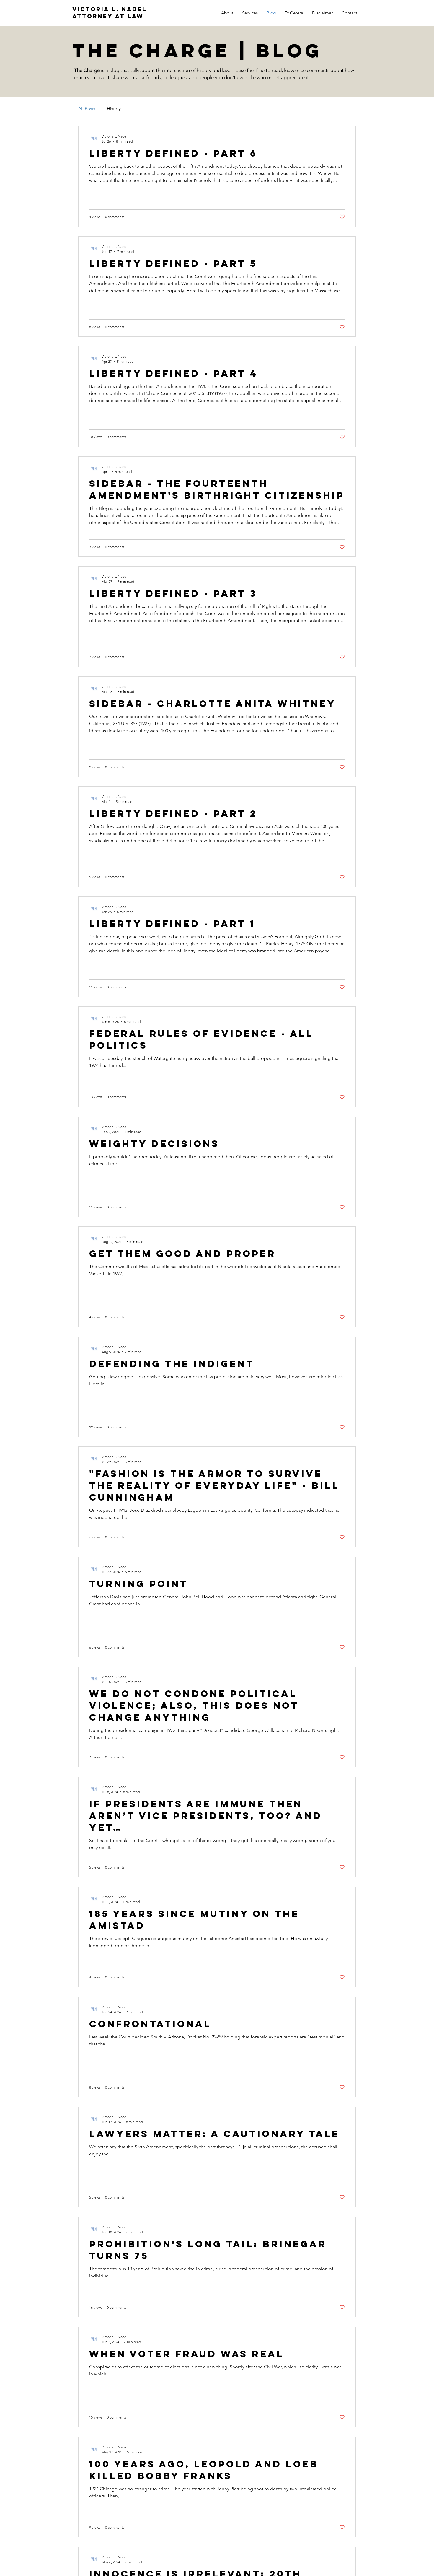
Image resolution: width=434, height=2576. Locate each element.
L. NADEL (110, 9)
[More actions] (344, 139)
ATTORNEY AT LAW (108, 16)
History (114, 109)
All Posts (87, 109)
